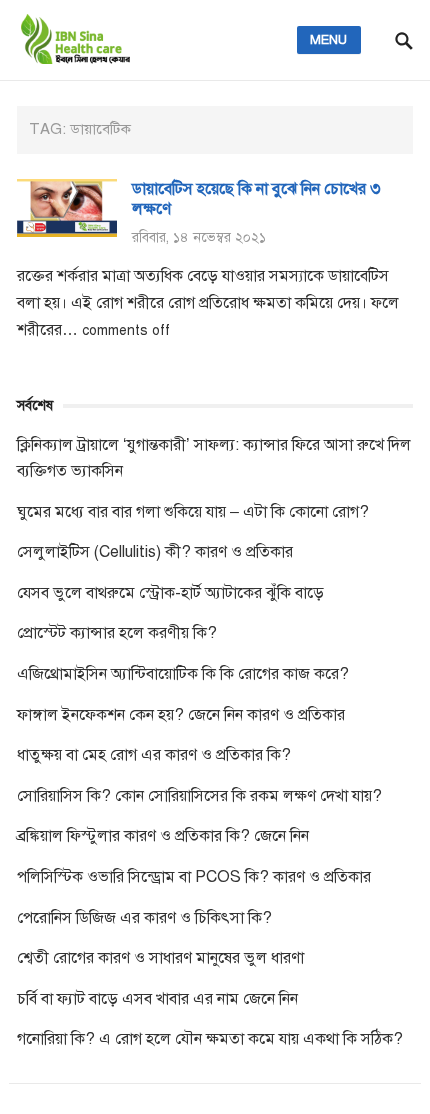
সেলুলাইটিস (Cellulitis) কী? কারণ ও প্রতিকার (155, 552)
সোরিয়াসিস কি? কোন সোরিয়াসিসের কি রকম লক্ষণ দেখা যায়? (199, 796)
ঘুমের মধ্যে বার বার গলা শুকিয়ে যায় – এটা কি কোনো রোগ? (193, 512)
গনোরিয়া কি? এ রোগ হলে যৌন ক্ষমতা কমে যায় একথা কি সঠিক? (210, 1039)
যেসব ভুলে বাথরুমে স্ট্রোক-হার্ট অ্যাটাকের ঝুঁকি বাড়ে (170, 593)
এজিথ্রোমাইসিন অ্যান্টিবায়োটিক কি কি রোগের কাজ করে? (183, 674)
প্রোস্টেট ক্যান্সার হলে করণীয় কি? (117, 633)
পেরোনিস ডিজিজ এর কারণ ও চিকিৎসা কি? (144, 918)
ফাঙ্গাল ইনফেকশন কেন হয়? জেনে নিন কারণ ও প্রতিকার (181, 715)
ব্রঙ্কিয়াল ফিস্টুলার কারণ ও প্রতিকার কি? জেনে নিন (163, 836)
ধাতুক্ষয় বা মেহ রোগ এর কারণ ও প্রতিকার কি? (154, 755)
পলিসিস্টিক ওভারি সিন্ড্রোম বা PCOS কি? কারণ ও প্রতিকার (194, 877)
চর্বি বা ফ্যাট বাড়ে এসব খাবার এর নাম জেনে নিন (157, 999)
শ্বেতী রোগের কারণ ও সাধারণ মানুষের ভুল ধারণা (160, 958)
